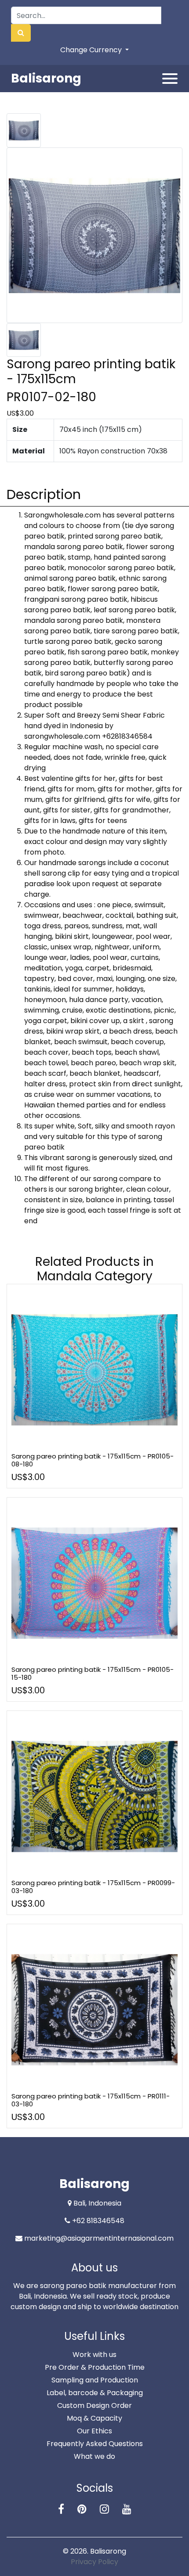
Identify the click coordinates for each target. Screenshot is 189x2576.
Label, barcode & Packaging (95, 2393)
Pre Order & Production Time (95, 2367)
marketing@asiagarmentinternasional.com (99, 2238)
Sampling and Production (95, 2380)
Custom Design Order (94, 2405)
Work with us (94, 2355)
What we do (94, 2456)
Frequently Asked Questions (95, 2444)
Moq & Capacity (94, 2418)
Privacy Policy (94, 2562)
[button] (21, 33)
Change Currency (92, 50)
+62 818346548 (98, 2221)
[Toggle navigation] (170, 79)
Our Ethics (94, 2431)
